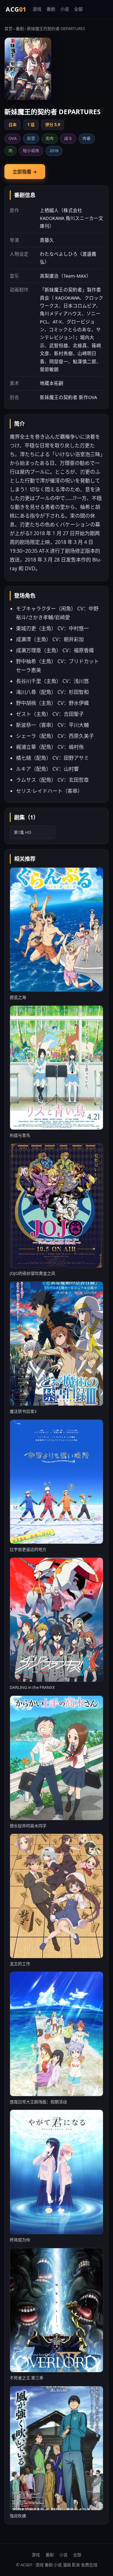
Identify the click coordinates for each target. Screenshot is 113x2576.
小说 (65, 9)
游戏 (37, 9)
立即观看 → (25, 172)
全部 (78, 9)
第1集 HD (22, 832)
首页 (8, 29)
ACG (16, 9)
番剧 (51, 9)
